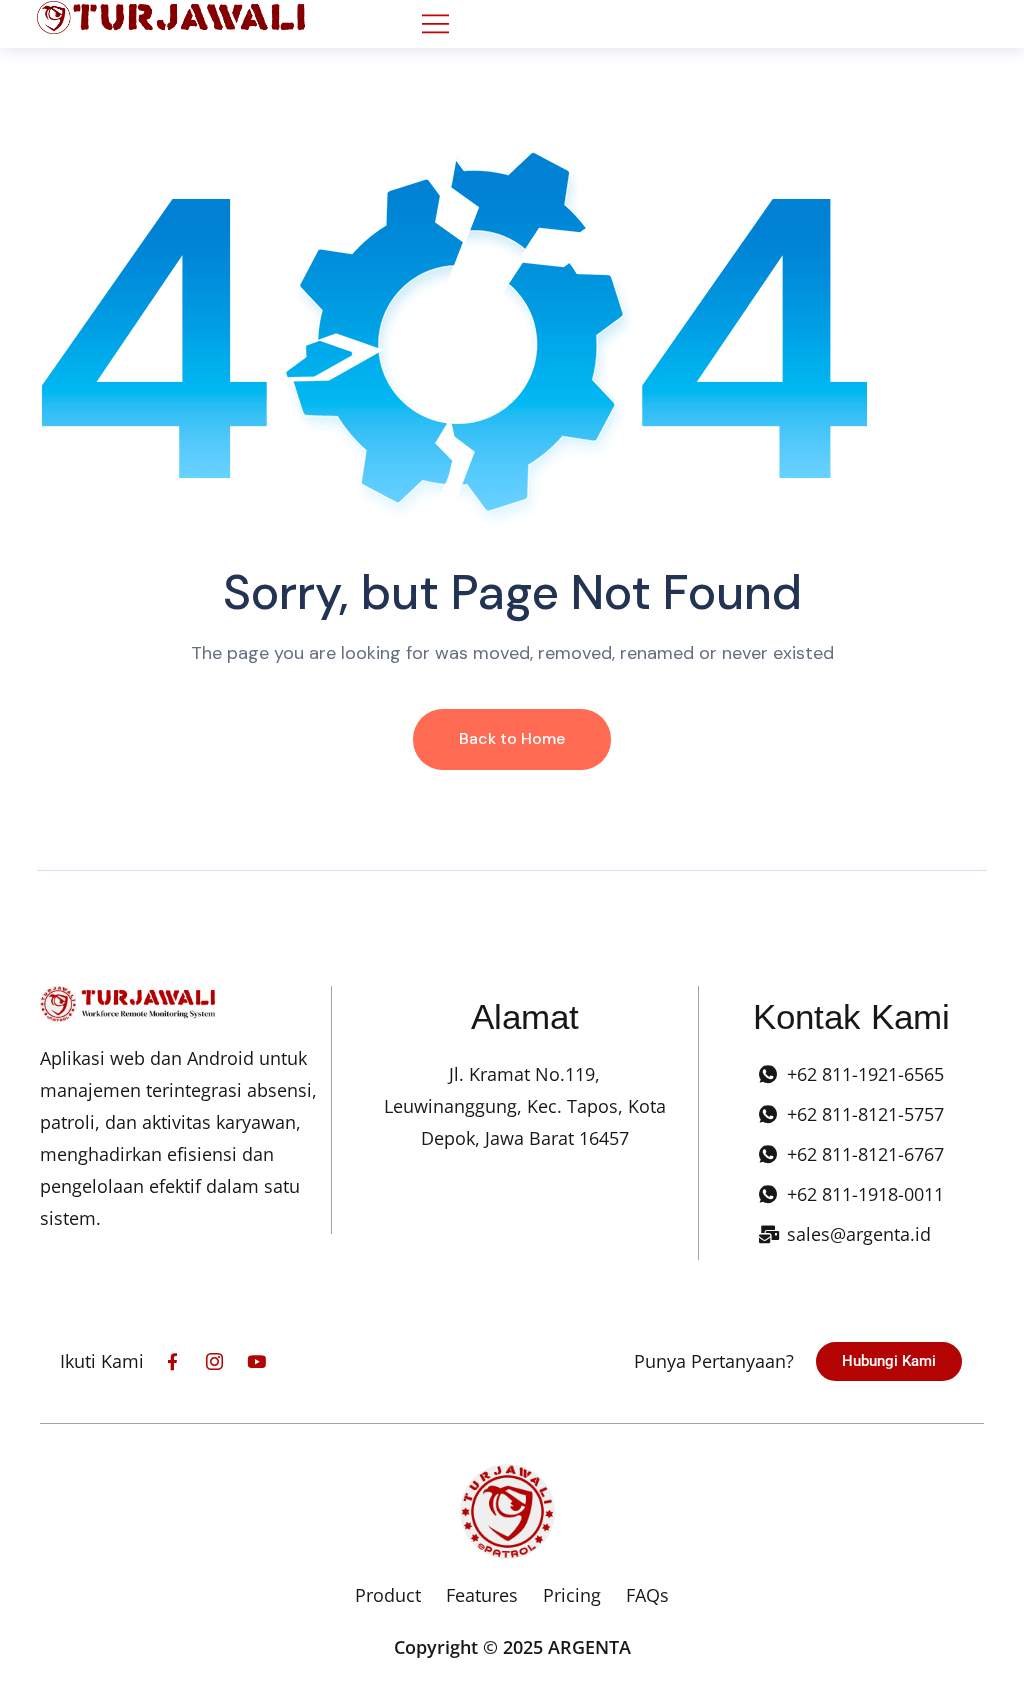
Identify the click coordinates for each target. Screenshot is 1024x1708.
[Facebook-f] (172, 1361)
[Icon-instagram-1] (214, 1361)
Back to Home (512, 738)
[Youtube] (256, 1361)
